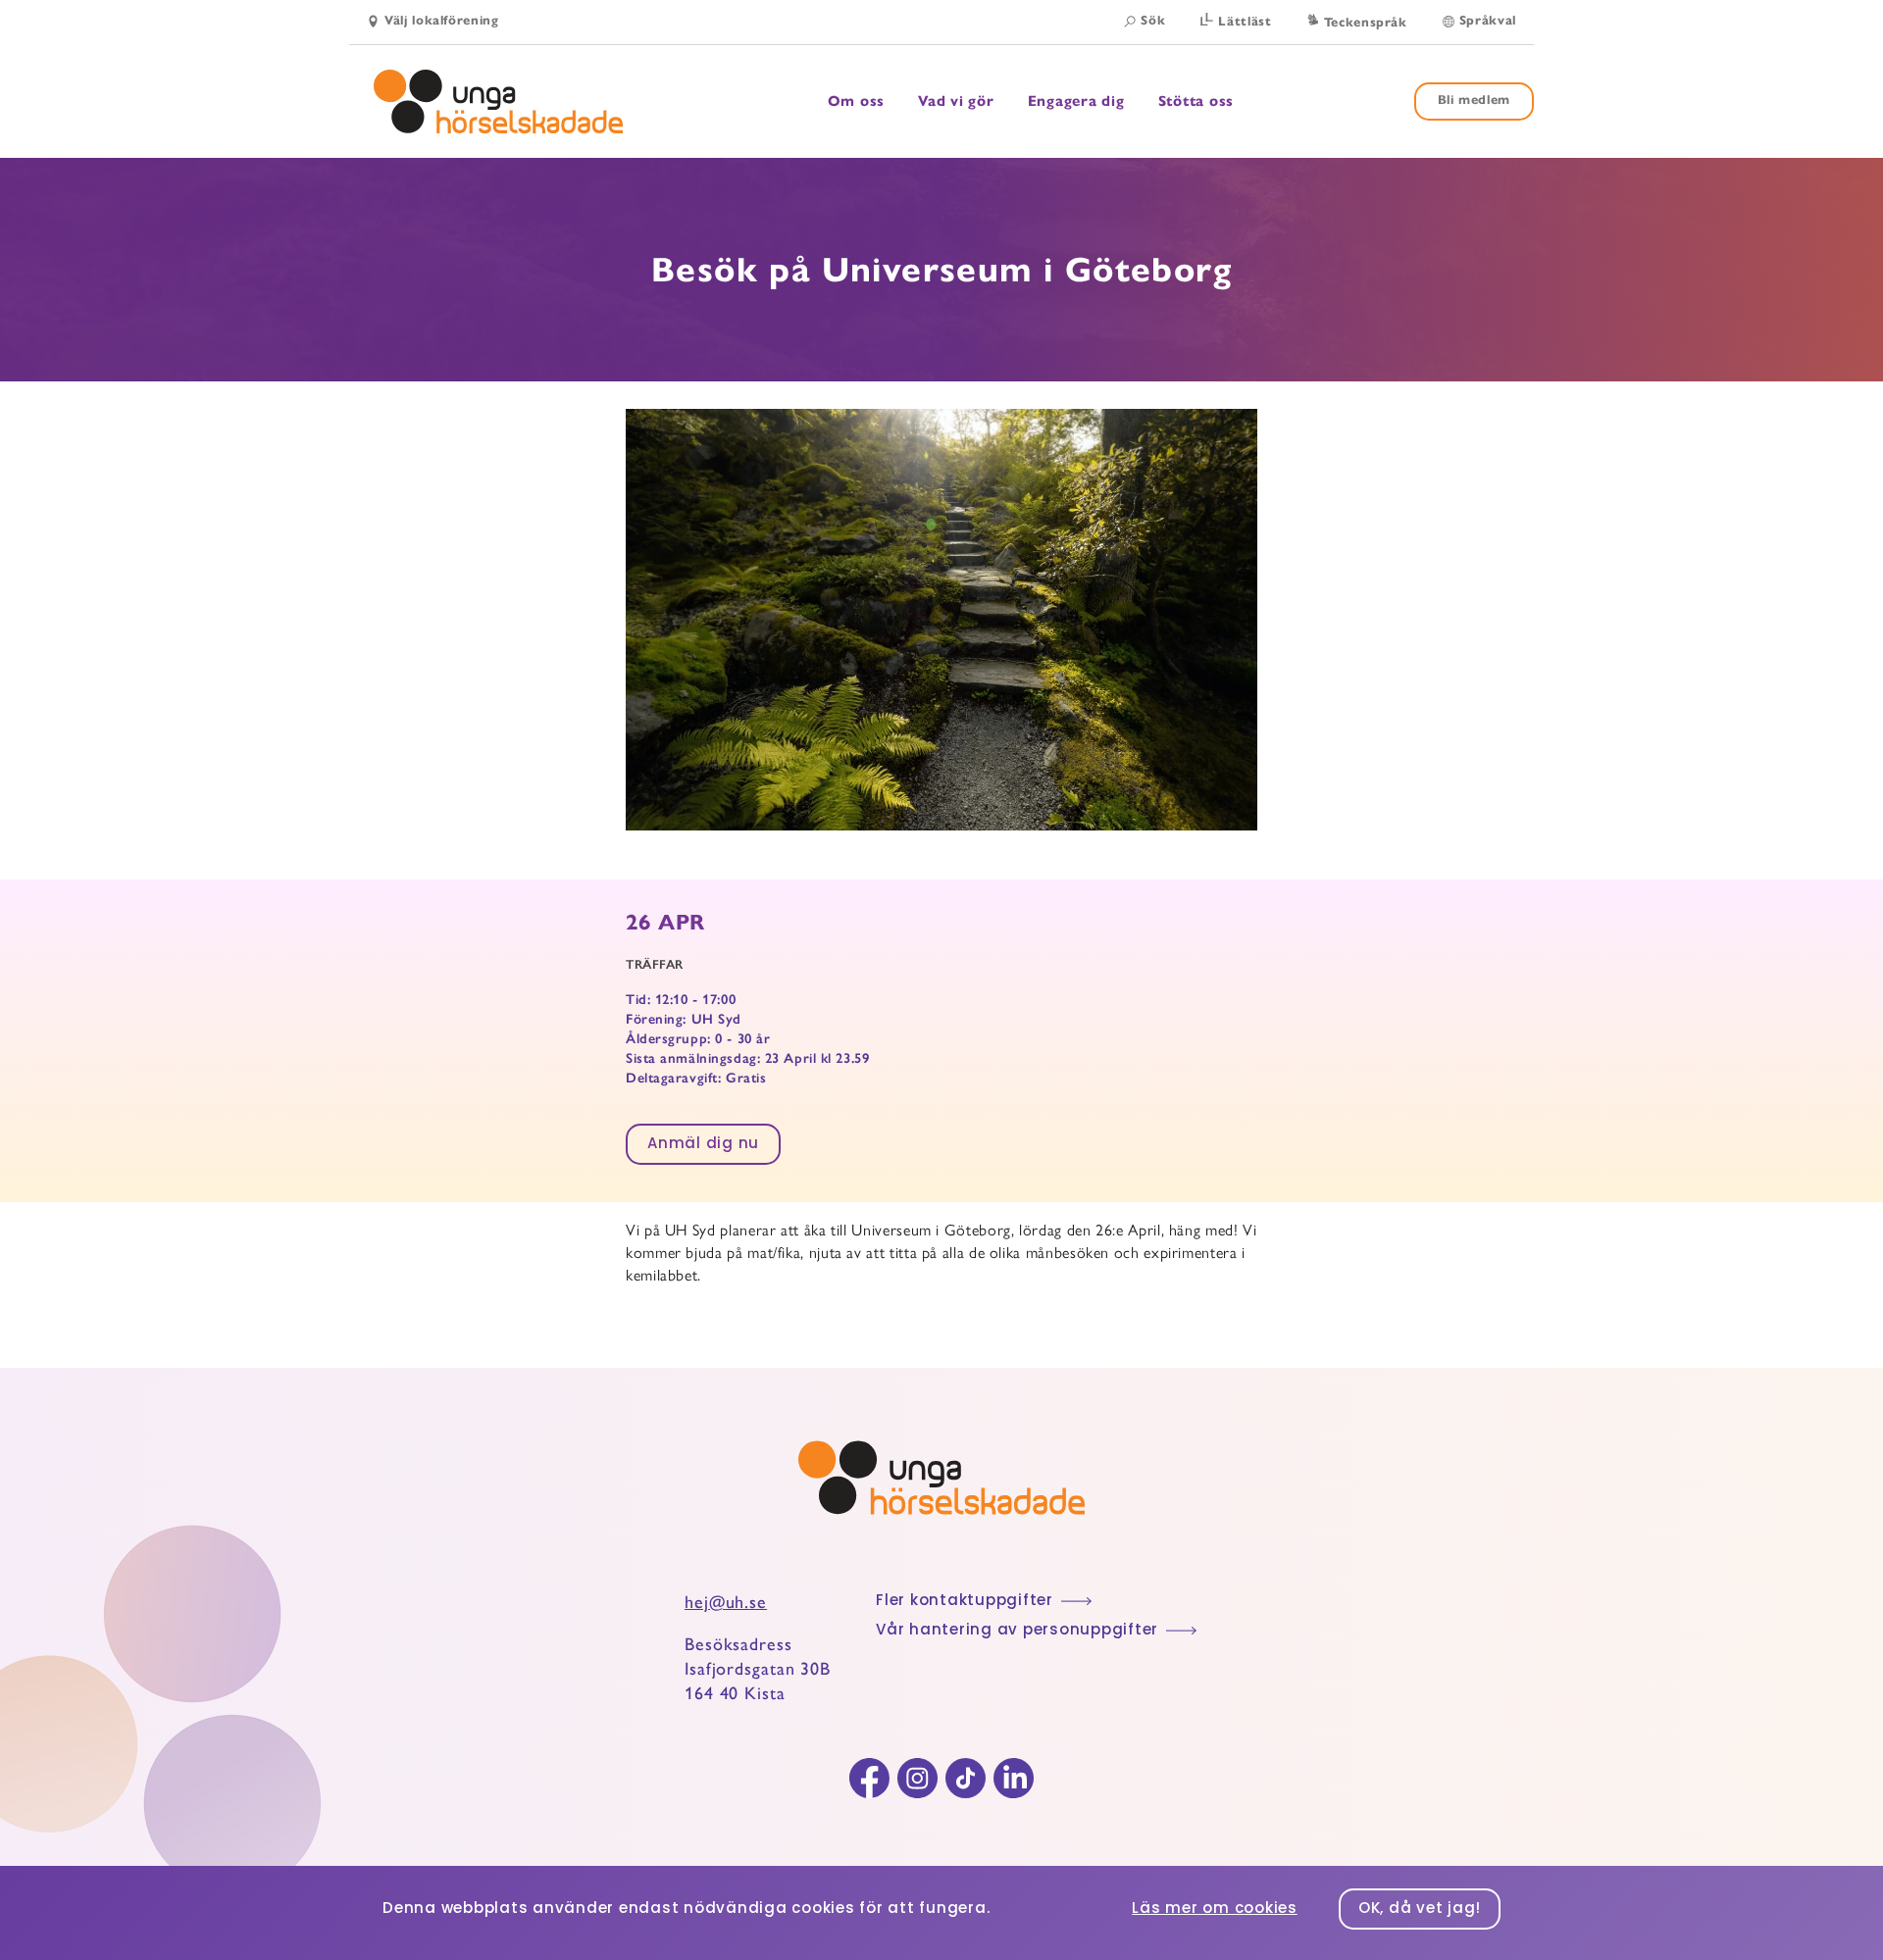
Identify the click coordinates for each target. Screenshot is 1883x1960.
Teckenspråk (1366, 23)
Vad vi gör (956, 101)
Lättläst (1245, 22)
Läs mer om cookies (1215, 1910)
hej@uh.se (726, 1602)
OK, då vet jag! (1420, 1910)
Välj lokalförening (442, 21)
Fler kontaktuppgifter (965, 1602)
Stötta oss (1196, 101)
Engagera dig (1076, 101)
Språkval (1488, 21)
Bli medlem (1475, 100)
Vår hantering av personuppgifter (1017, 1631)
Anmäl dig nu (703, 1145)
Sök (1153, 21)
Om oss (857, 101)
